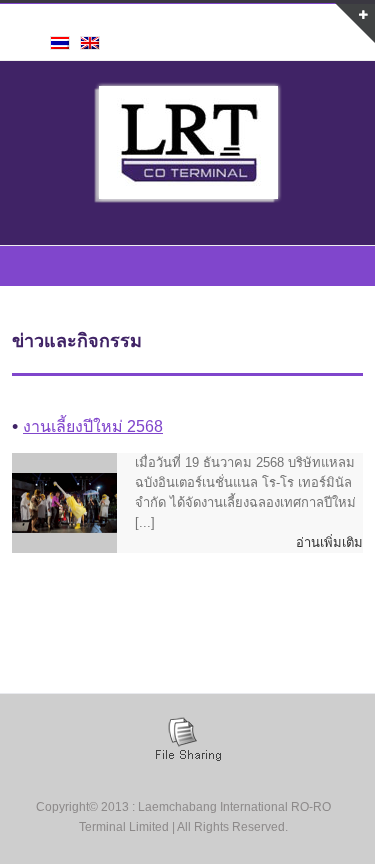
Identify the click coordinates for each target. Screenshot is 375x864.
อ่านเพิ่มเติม (329, 542)
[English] (90, 43)
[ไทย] (60, 43)
